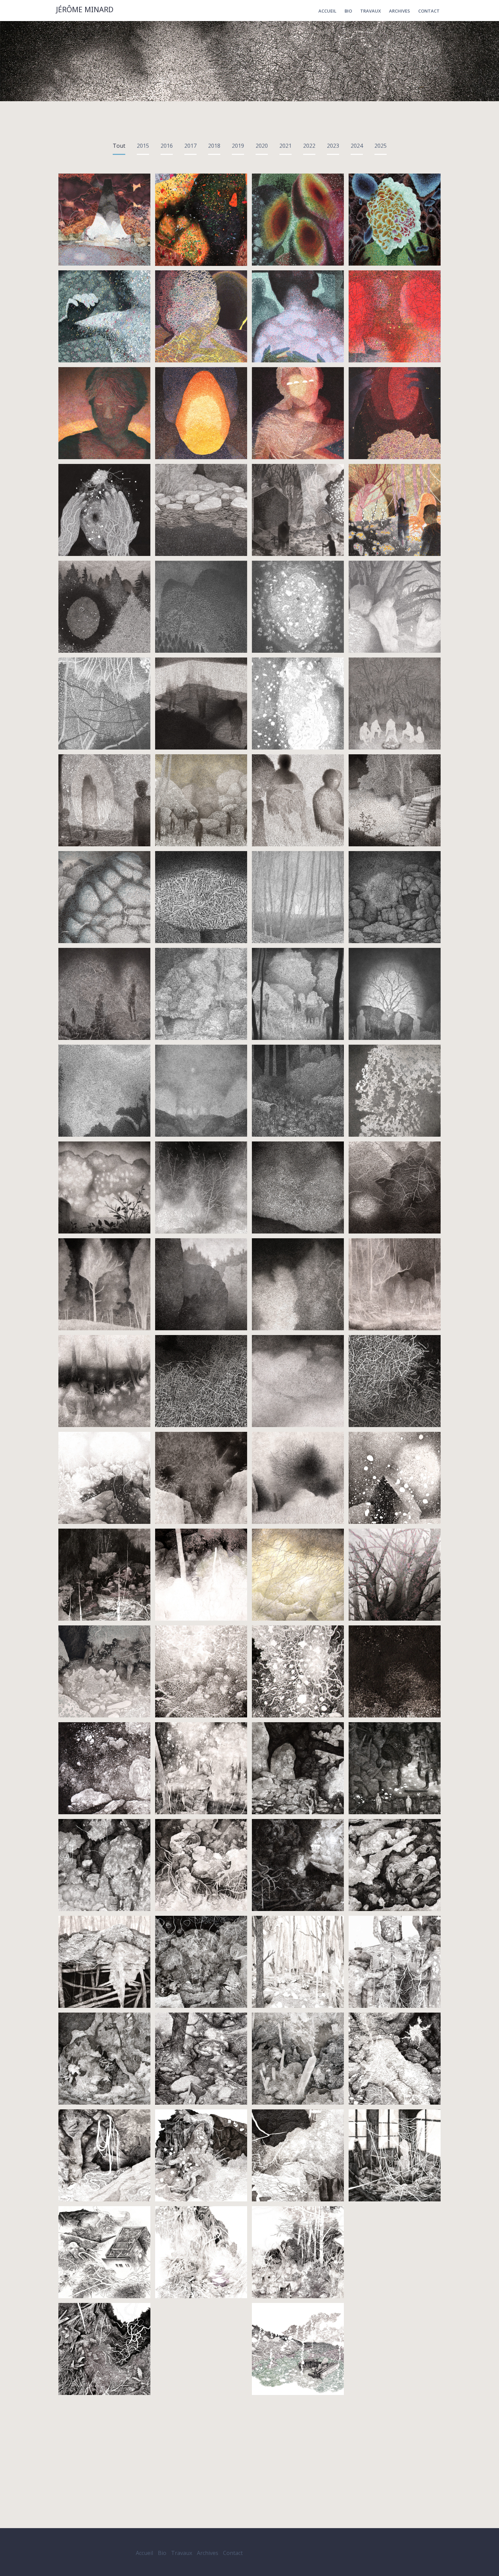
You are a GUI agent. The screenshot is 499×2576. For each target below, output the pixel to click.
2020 (262, 146)
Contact (429, 11)
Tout (119, 146)
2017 (190, 146)
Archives (400, 11)
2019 (238, 146)
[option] (249, 61)
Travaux (371, 11)
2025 (381, 146)
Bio (348, 11)
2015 (143, 146)
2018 (214, 146)
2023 (333, 146)
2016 (167, 146)
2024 (357, 146)
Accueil (327, 11)
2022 (309, 146)
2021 (285, 146)
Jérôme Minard (85, 10)
